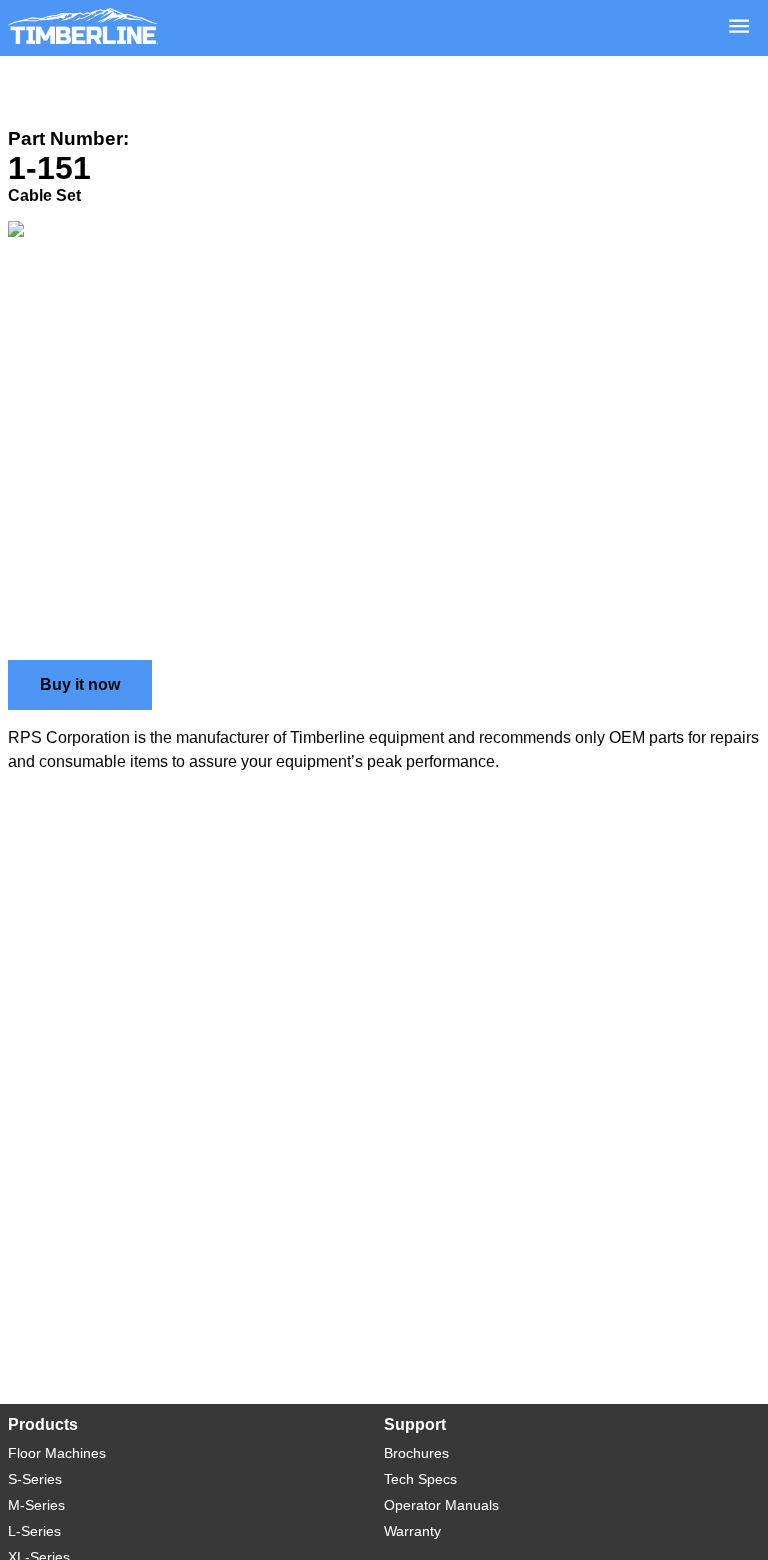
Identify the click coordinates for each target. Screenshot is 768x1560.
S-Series (35, 1479)
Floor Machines (57, 1453)
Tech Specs (420, 1479)
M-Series (36, 1505)
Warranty (412, 1531)
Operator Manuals (441, 1505)
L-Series (34, 1531)
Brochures (416, 1453)
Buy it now (80, 684)
